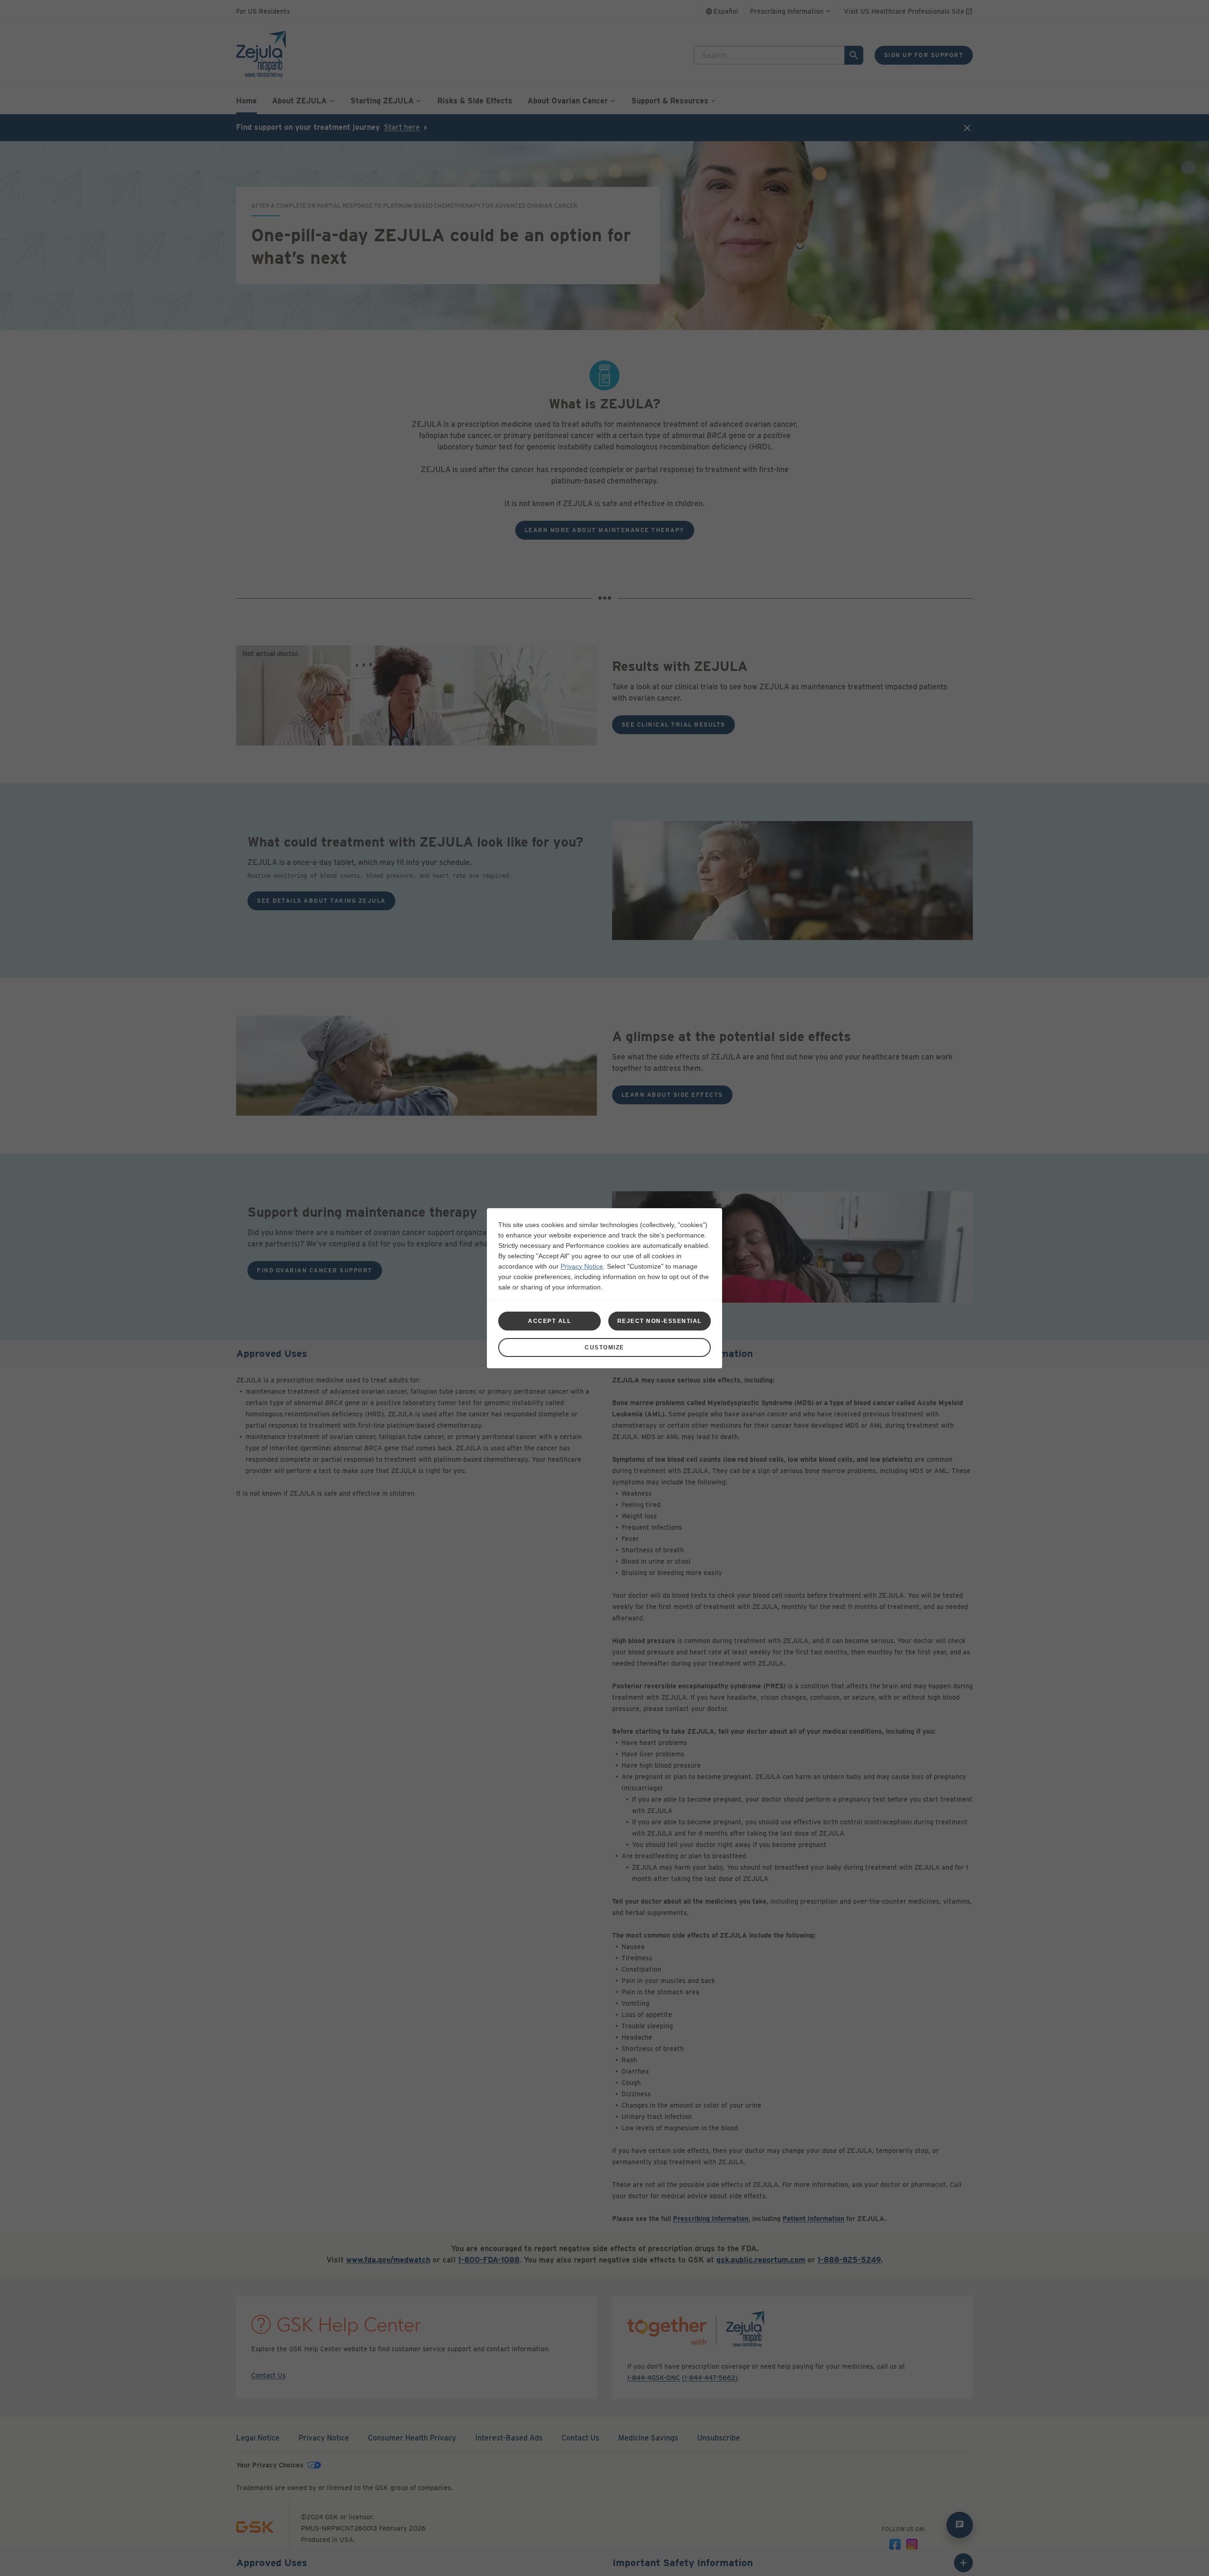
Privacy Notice (582, 1266)
